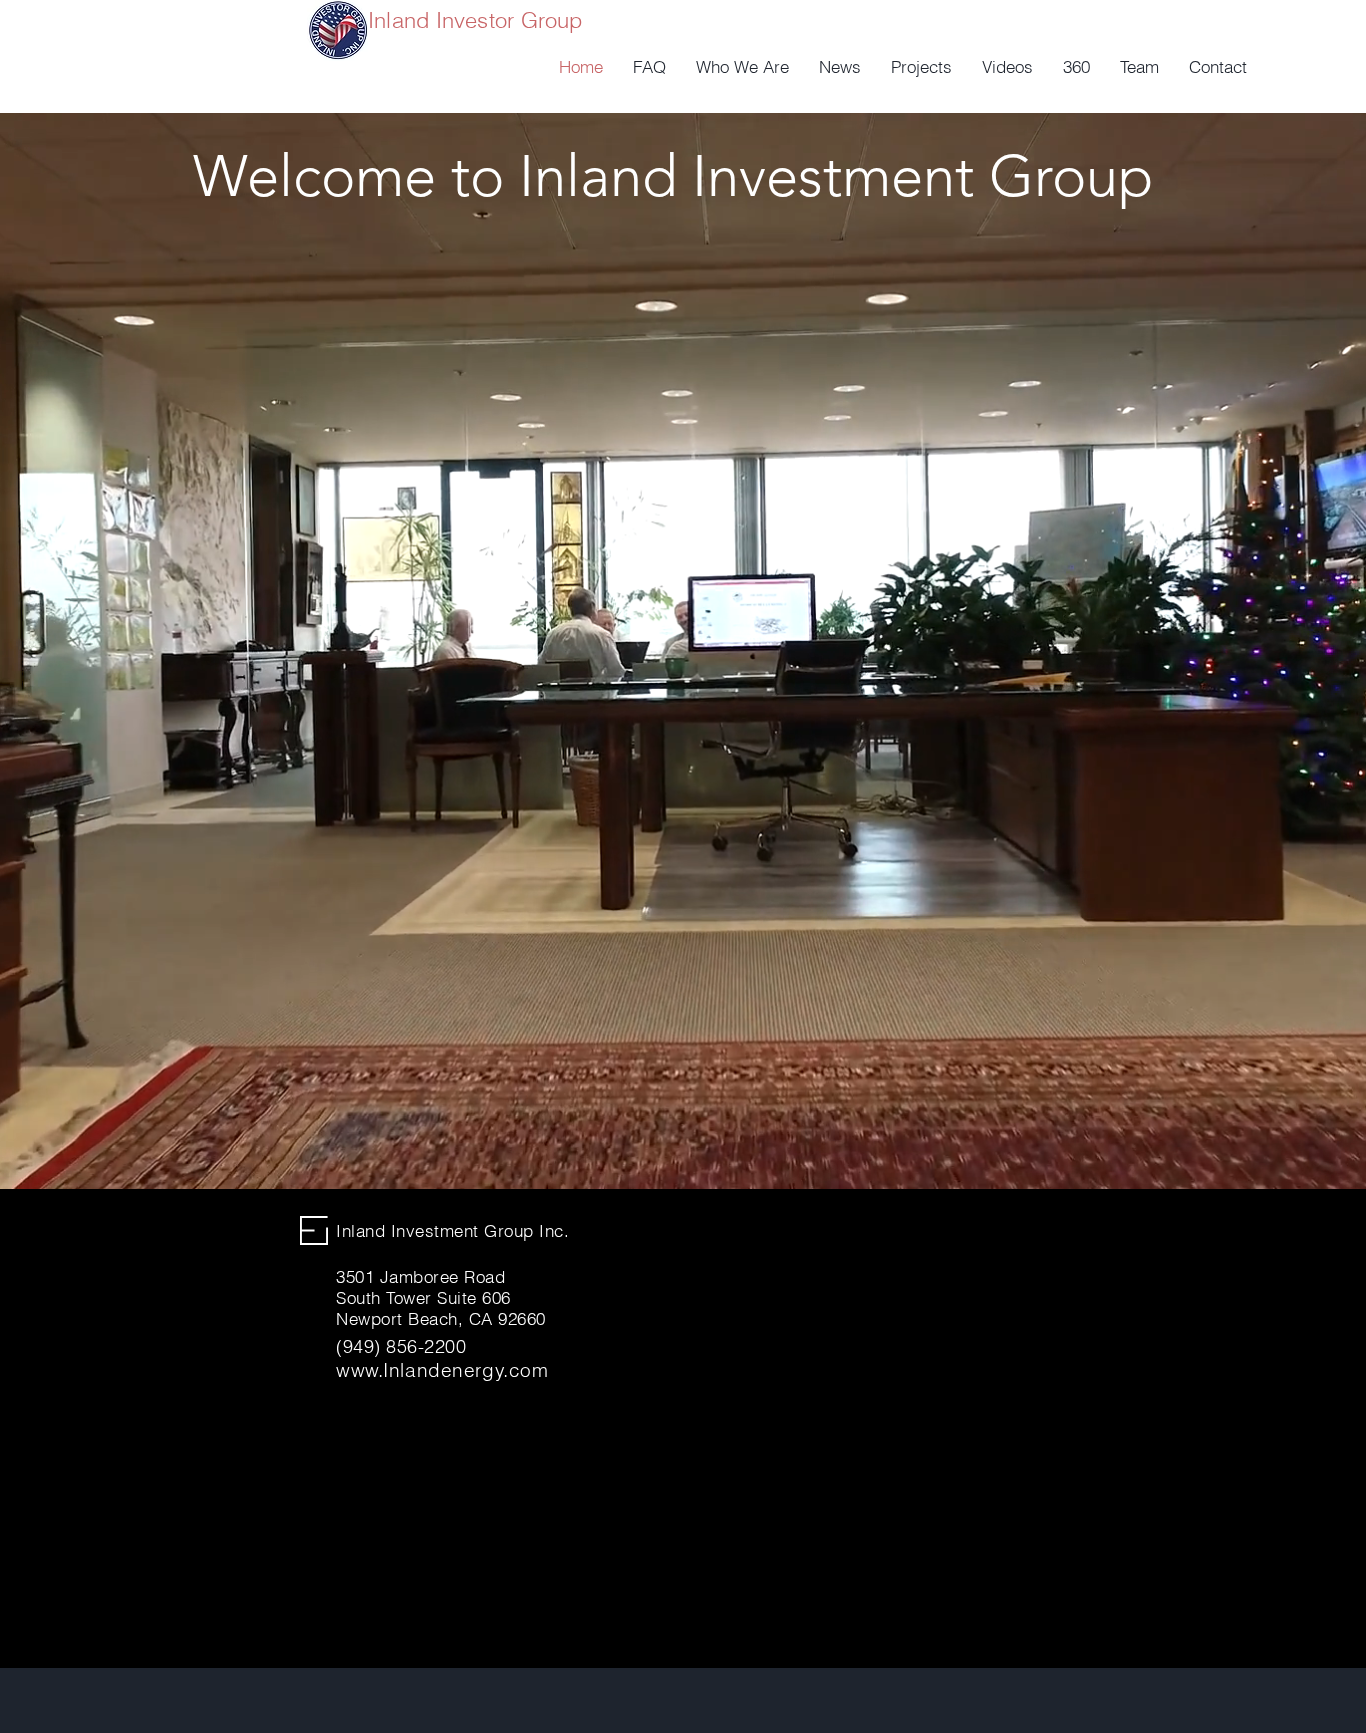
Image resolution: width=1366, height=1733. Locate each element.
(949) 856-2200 (401, 1346)
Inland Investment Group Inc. (452, 1230)
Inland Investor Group (475, 20)
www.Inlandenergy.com (442, 1370)
